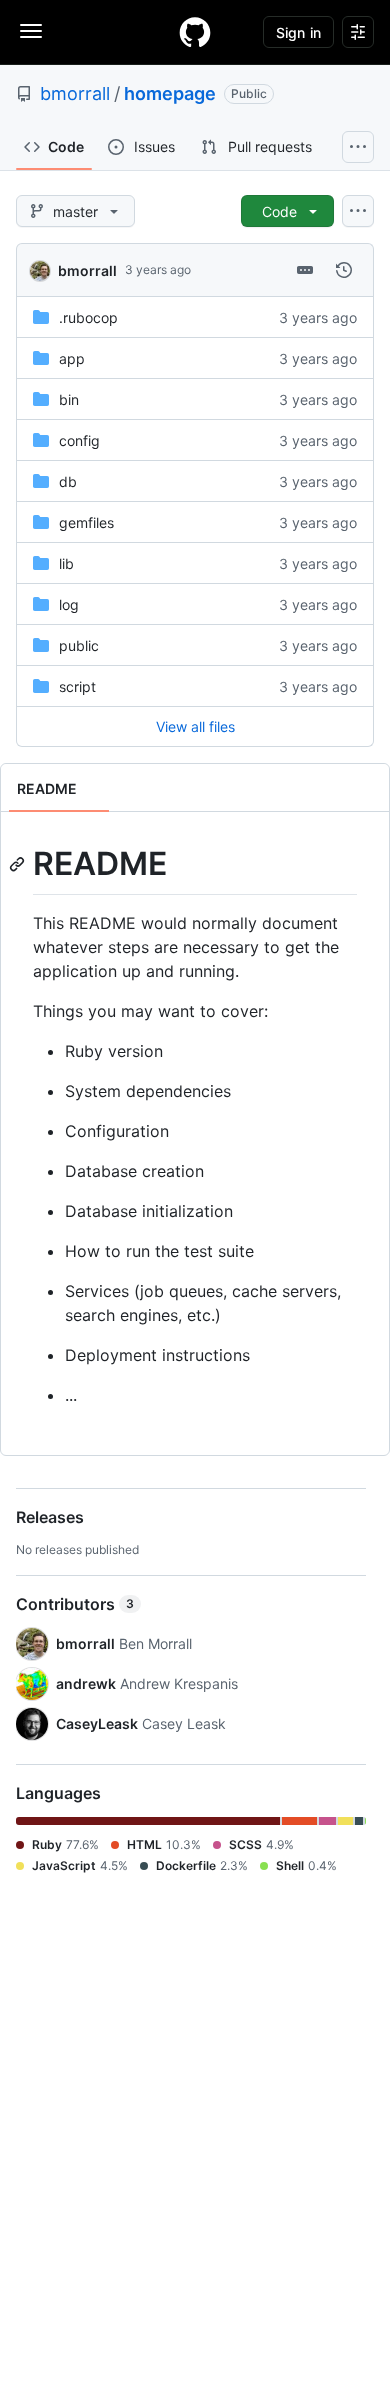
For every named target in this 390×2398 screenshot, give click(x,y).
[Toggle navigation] (31, 31)
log (69, 604)
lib (66, 563)
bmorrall (75, 93)
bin (69, 399)
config (79, 440)
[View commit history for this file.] (344, 270)
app (72, 358)
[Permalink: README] (19, 864)
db (68, 481)
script (77, 686)
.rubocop (88, 317)
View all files (195, 726)
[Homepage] (195, 32)
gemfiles (86, 522)
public (79, 645)
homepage (170, 93)
